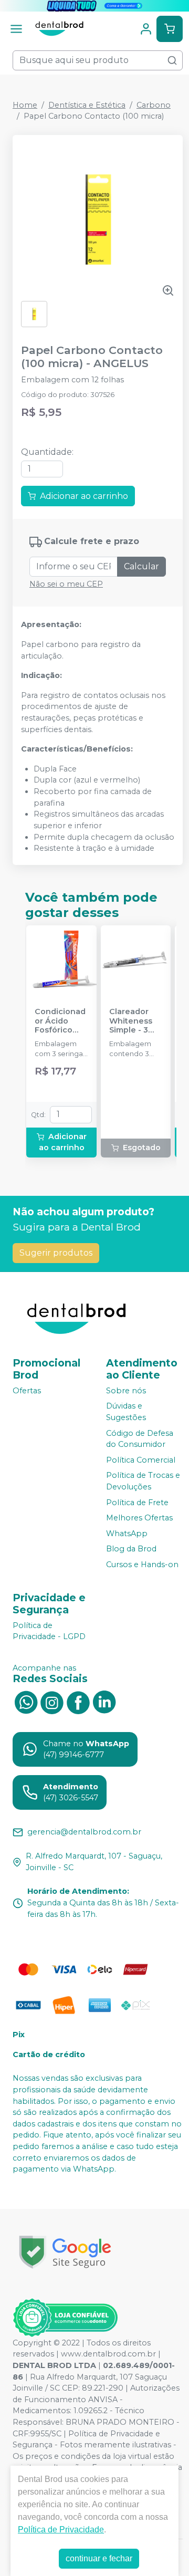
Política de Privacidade (61, 2530)
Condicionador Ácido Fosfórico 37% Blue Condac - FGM (60, 1021)
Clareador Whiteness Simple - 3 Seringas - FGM (131, 1021)
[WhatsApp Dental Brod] (26, 1702)
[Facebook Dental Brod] (78, 1702)
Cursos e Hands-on (142, 1565)
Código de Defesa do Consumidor (140, 1439)
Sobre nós (126, 1391)
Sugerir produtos (56, 1253)
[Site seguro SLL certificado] (65, 2252)
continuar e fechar (99, 2558)
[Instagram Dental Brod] (52, 1702)
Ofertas (27, 1391)
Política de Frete (137, 1503)
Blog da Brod (131, 1549)
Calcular (141, 566)
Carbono (154, 105)
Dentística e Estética (87, 105)
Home (25, 105)
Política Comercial (141, 1460)
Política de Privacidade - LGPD (49, 1631)
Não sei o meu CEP (66, 584)
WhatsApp (127, 1534)
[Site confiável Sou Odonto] (65, 2318)
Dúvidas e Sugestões (126, 1412)
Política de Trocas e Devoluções (143, 1482)
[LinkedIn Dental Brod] (104, 1702)
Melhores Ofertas (139, 1518)
